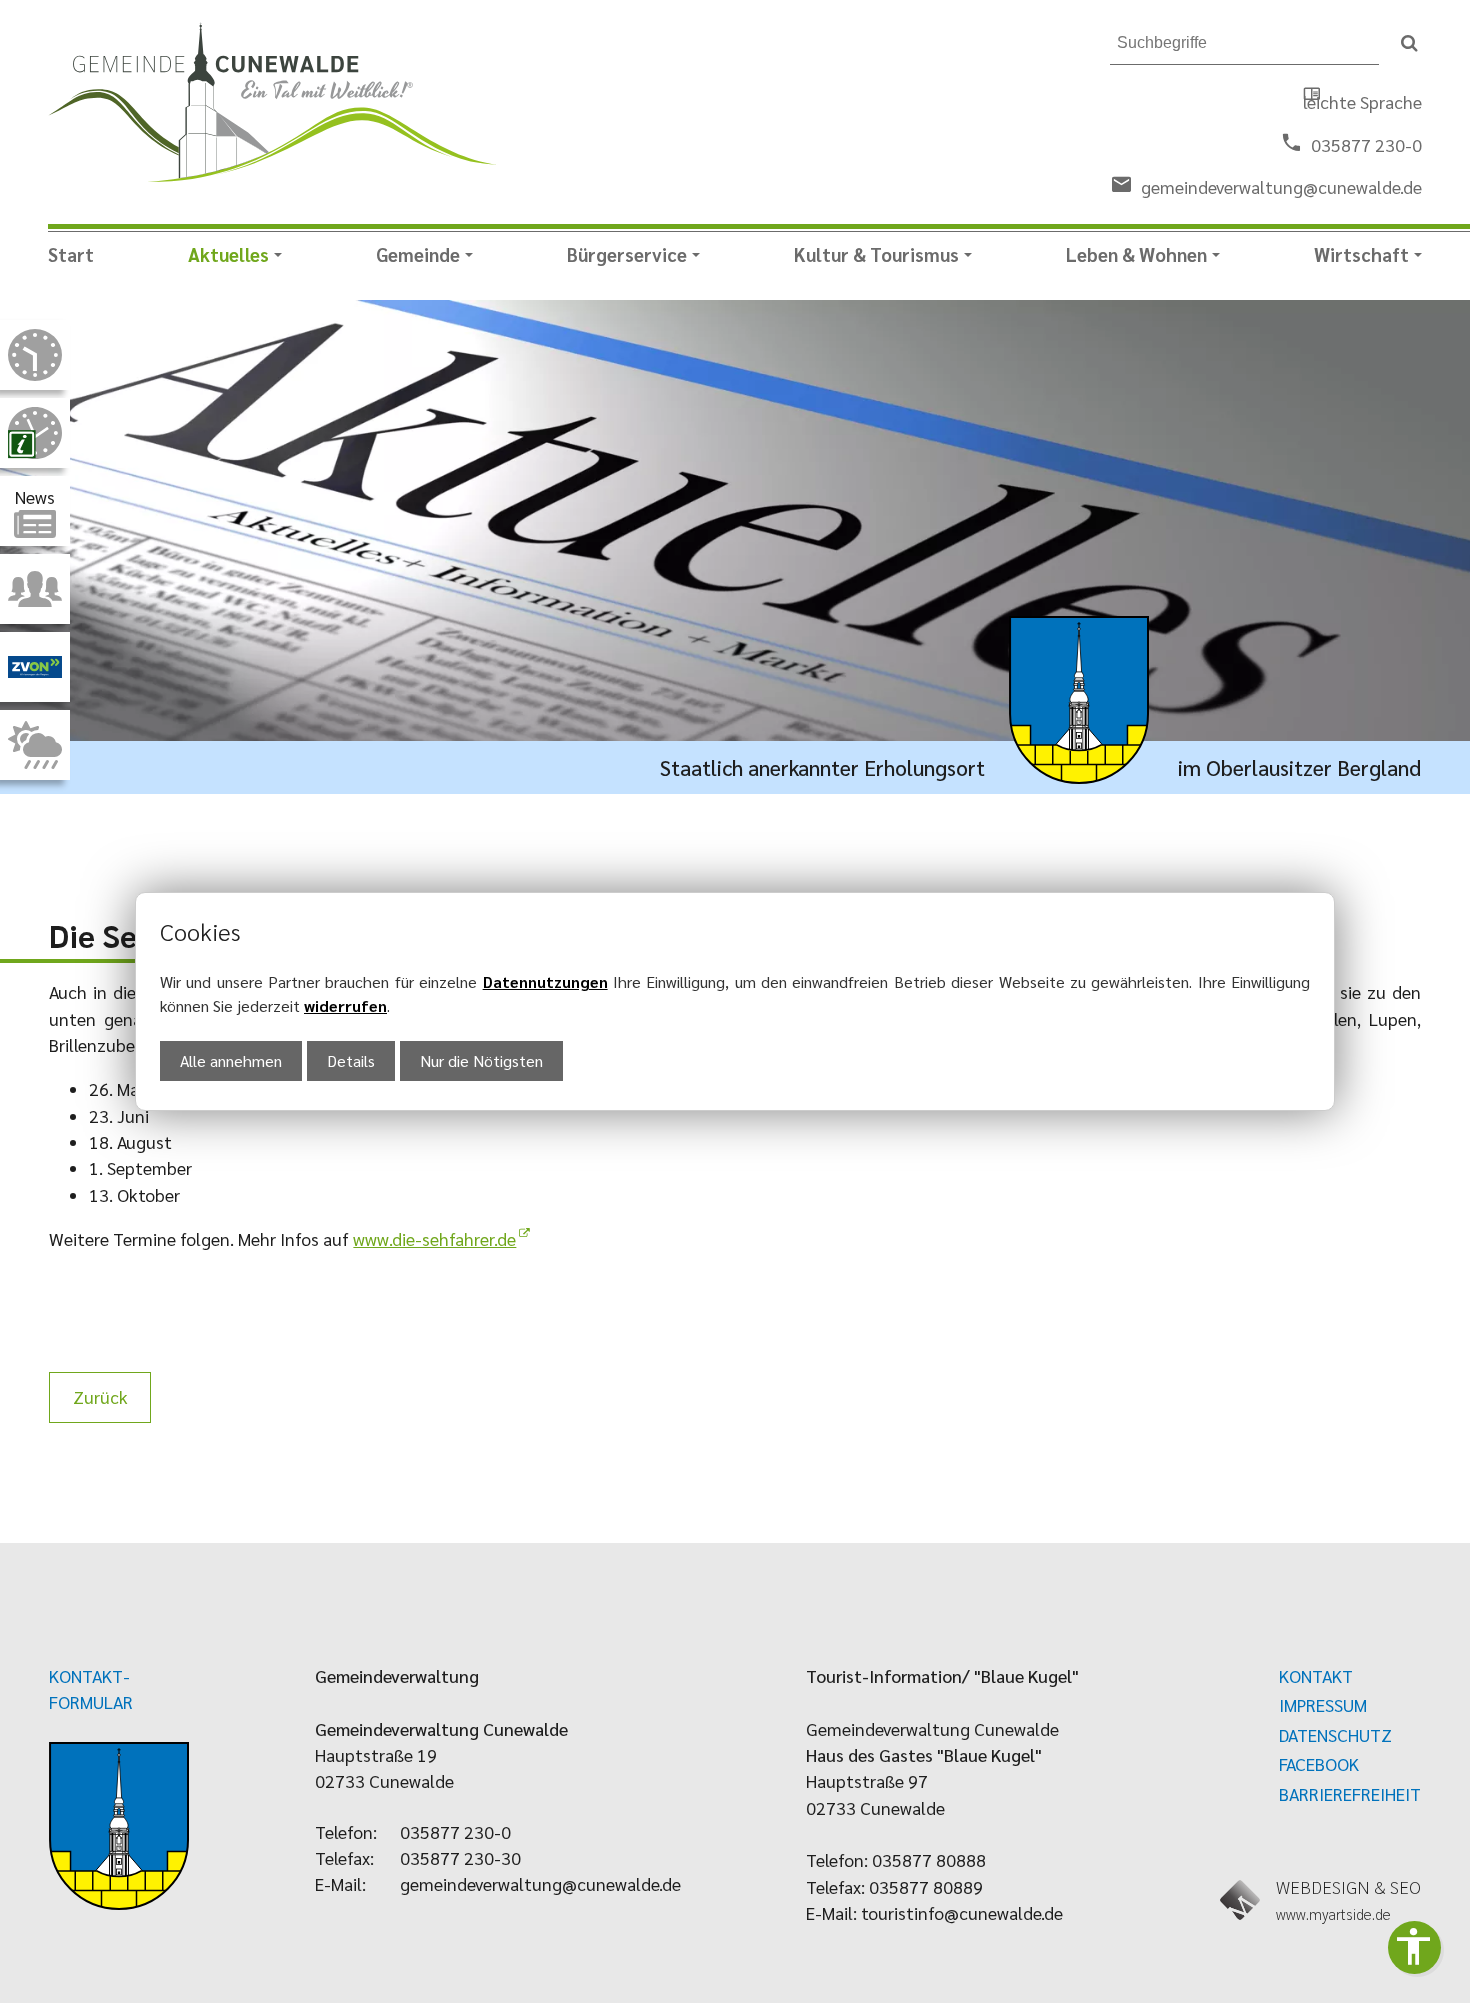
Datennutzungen (545, 981)
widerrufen (345, 1005)
